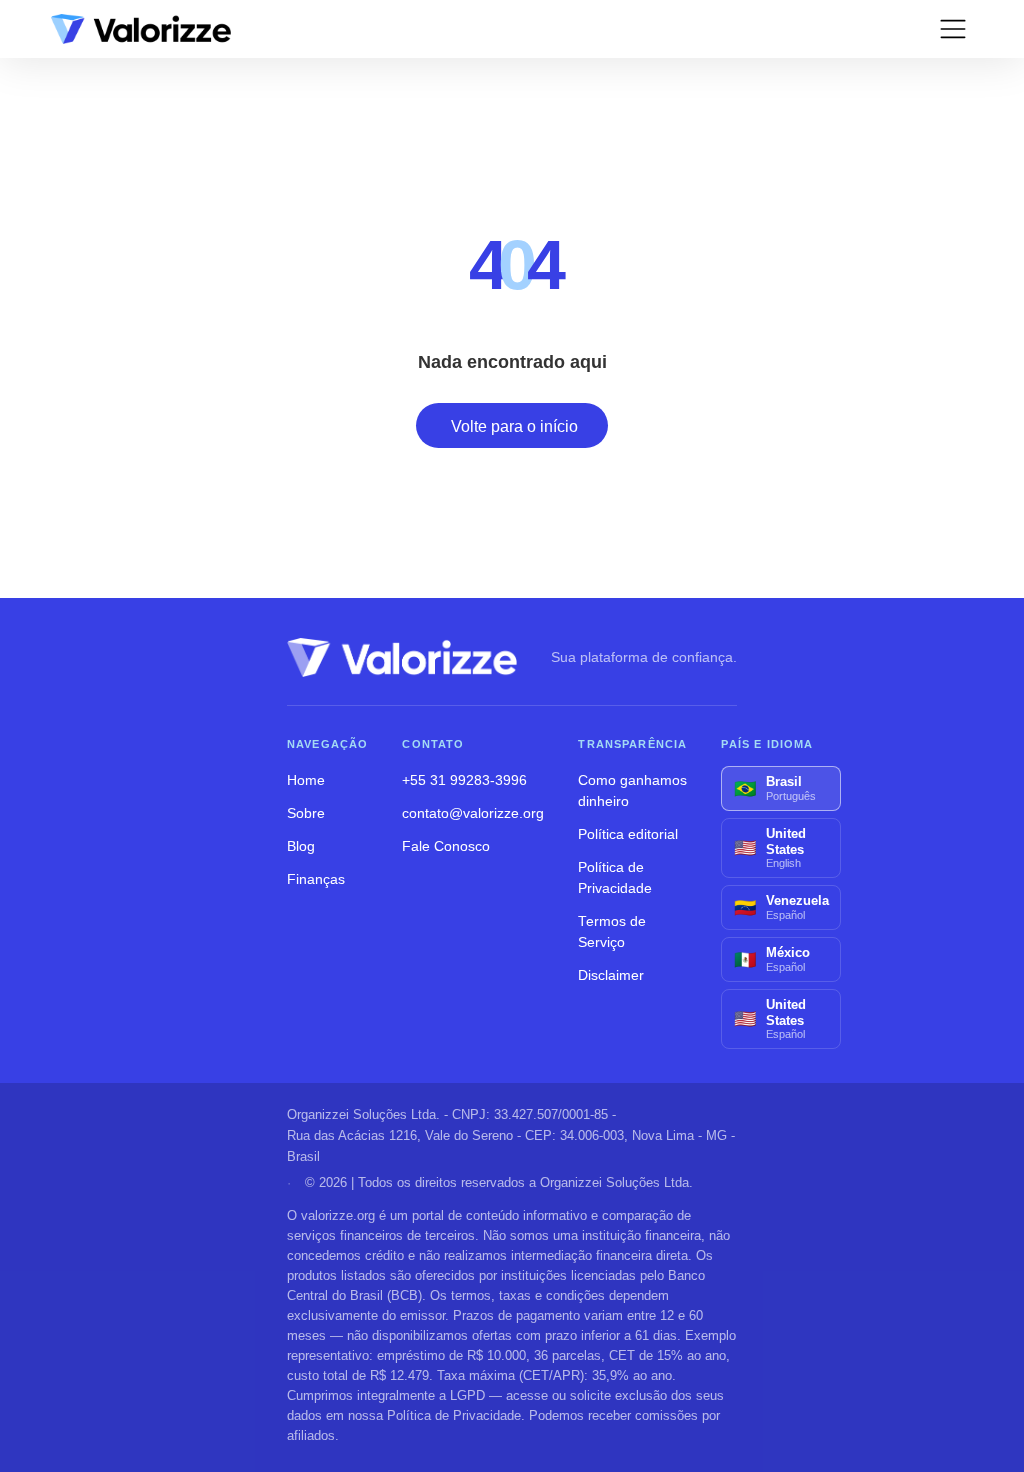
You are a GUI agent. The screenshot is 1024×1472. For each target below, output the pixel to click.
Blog (301, 846)
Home (306, 780)
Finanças (316, 879)
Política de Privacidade (615, 878)
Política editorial (628, 834)
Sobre (306, 813)
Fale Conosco (446, 846)
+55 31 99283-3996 (464, 780)
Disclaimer (611, 975)
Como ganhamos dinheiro (632, 791)
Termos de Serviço (612, 932)
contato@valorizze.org (473, 813)
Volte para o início (514, 426)
